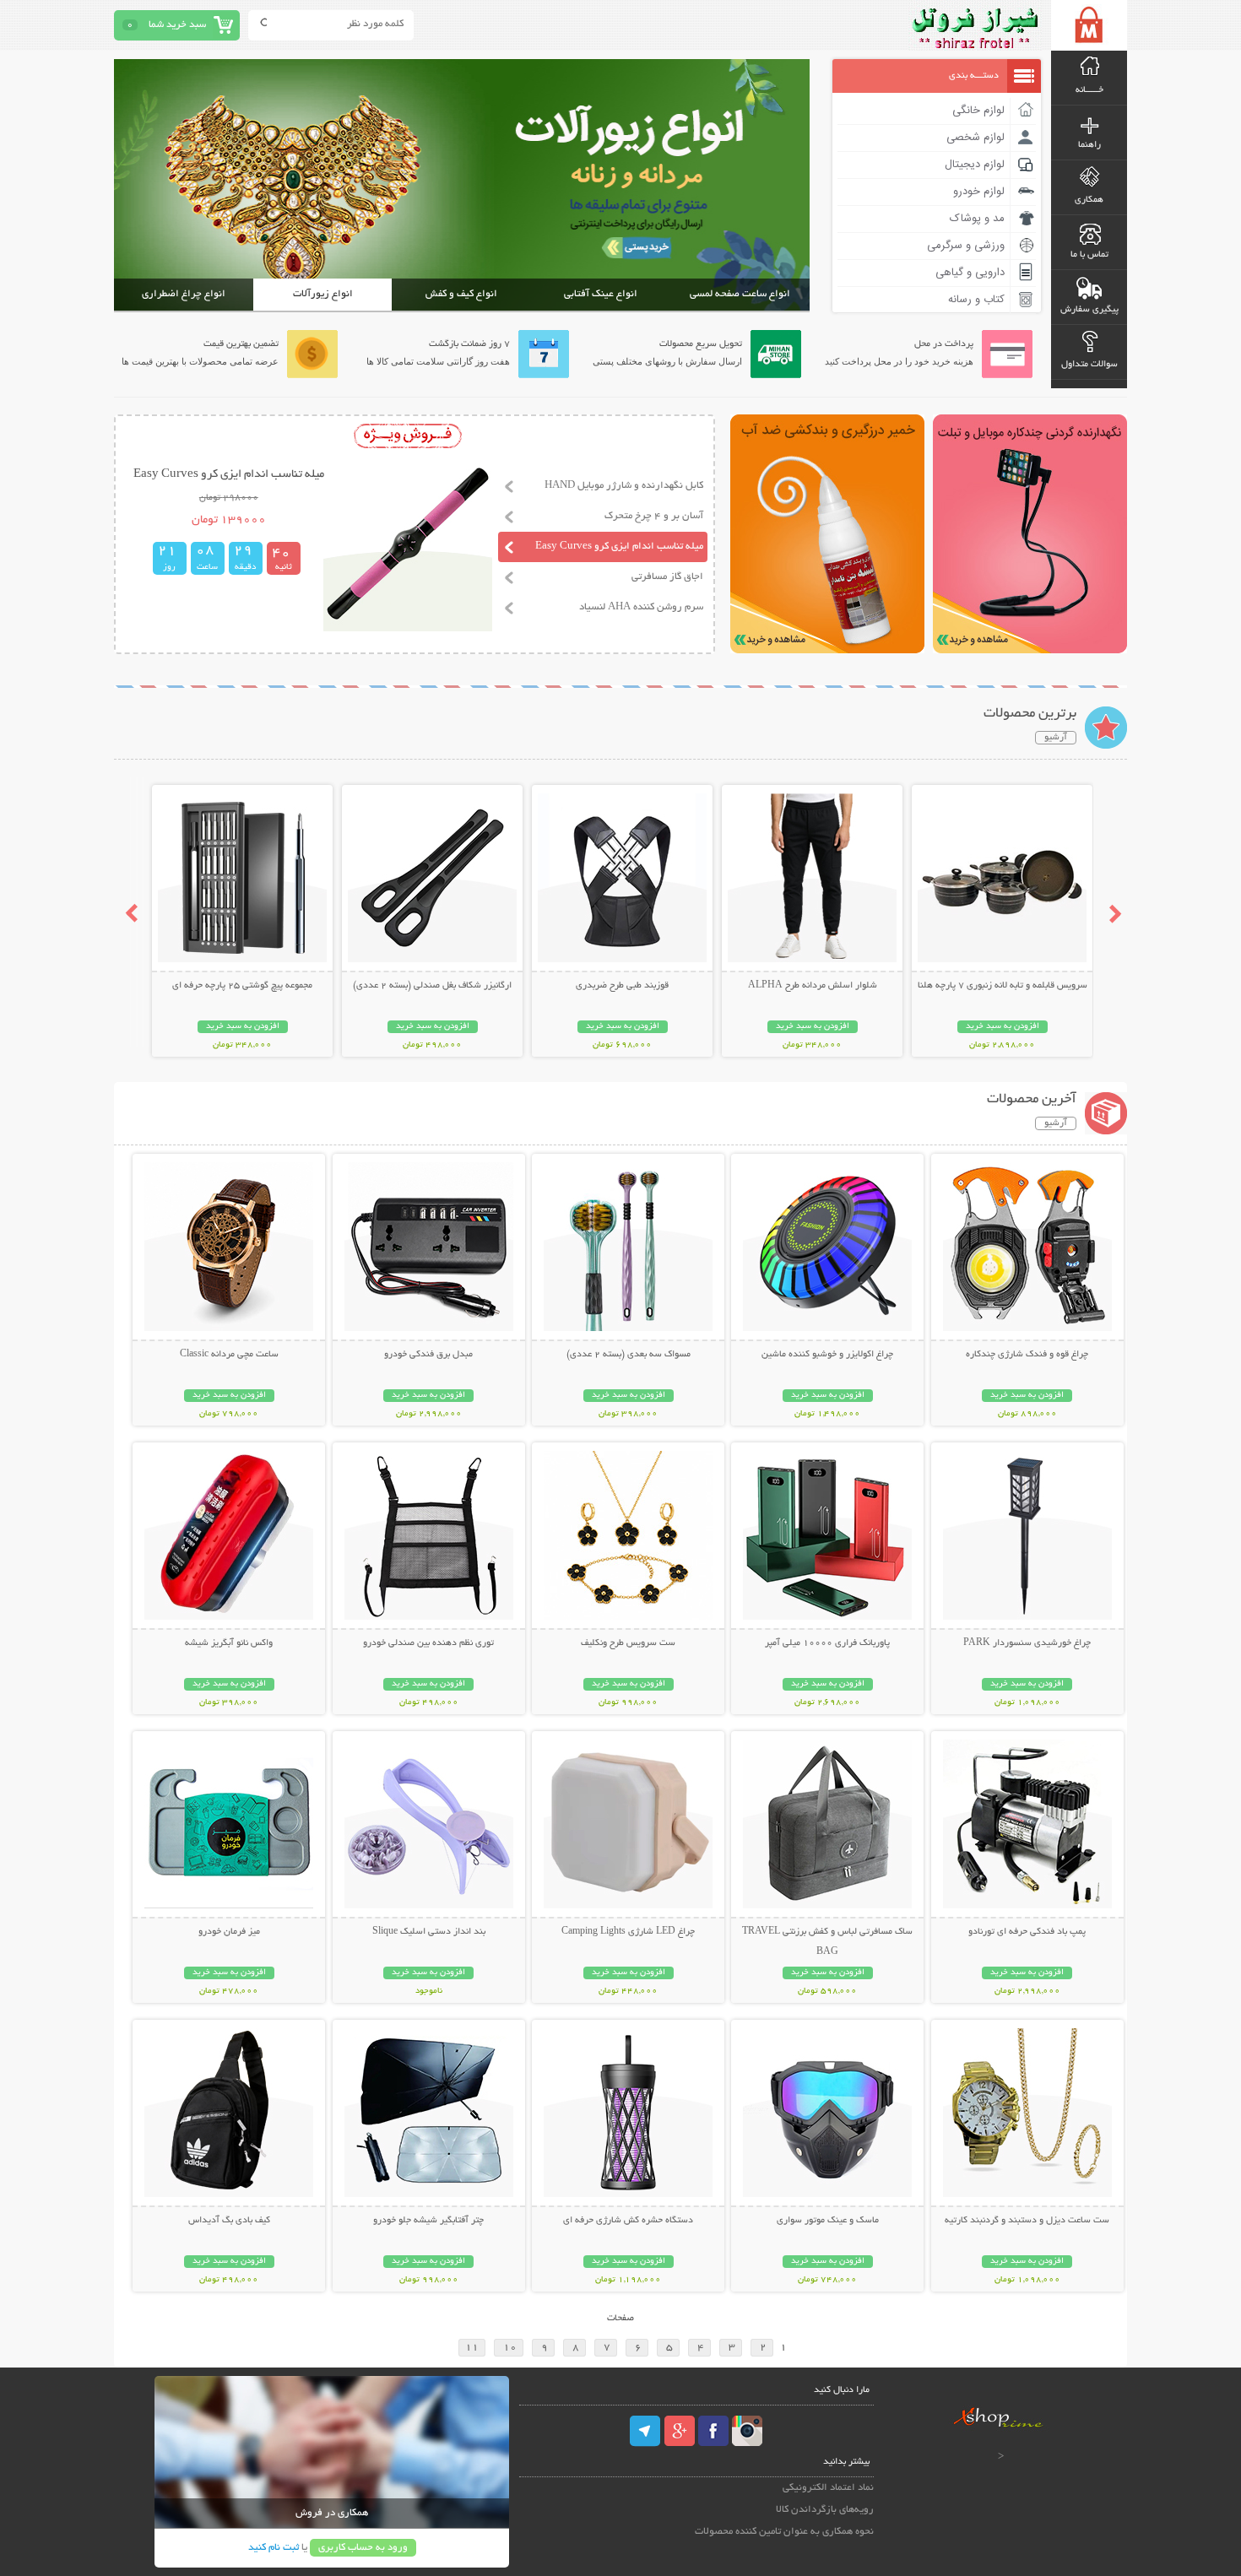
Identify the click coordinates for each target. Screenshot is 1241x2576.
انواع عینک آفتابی (601, 294)
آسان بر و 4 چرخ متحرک (654, 516)
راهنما (1089, 145)
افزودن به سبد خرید (1003, 1027)
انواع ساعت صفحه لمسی (740, 294)
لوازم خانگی (978, 111)
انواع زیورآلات (323, 294)
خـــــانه (1089, 90)
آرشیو (1056, 738)
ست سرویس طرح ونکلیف (628, 1643)
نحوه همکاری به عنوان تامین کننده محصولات (784, 2532)
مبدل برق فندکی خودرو (428, 1355)
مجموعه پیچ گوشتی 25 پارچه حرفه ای (242, 986)
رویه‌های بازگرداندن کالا (825, 2510)
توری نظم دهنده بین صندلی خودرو (428, 1643)
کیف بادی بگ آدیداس (229, 2221)
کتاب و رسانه (976, 300)
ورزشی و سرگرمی (966, 246)
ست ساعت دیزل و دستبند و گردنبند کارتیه (1027, 2221)
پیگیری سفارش (1089, 310)
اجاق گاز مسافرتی (667, 577)
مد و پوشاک (977, 219)
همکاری (1089, 200)
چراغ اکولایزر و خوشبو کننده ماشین (827, 1355)
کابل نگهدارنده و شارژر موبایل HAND (624, 486)
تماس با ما (1089, 255)
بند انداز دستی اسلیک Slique (429, 1932)
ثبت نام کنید (274, 2548)
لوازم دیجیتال (975, 165)
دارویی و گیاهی (970, 273)
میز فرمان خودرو (229, 1932)
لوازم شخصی (975, 138)
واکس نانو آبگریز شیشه (229, 1643)
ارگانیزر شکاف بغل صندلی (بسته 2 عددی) (432, 986)
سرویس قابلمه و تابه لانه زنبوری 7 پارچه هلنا (1003, 986)
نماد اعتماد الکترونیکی (828, 2488)
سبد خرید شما (177, 25)
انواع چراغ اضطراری (184, 294)
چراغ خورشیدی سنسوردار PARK (1027, 1643)
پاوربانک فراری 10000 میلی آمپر (827, 1643)
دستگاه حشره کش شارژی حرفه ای (628, 2221)
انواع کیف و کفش (461, 294)
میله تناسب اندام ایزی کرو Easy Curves (619, 547)
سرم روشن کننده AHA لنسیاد (641, 607)
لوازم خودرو (979, 192)
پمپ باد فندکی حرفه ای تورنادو (1027, 1932)
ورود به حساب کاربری (363, 2548)
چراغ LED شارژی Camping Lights (628, 1932)
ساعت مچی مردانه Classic (229, 1355)
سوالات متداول (1089, 365)
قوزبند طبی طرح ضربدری (622, 986)
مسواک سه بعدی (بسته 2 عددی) (629, 1355)
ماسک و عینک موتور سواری (828, 2221)
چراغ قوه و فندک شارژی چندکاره (1027, 1355)
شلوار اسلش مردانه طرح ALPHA (813, 986)
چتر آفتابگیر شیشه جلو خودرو (428, 2221)
